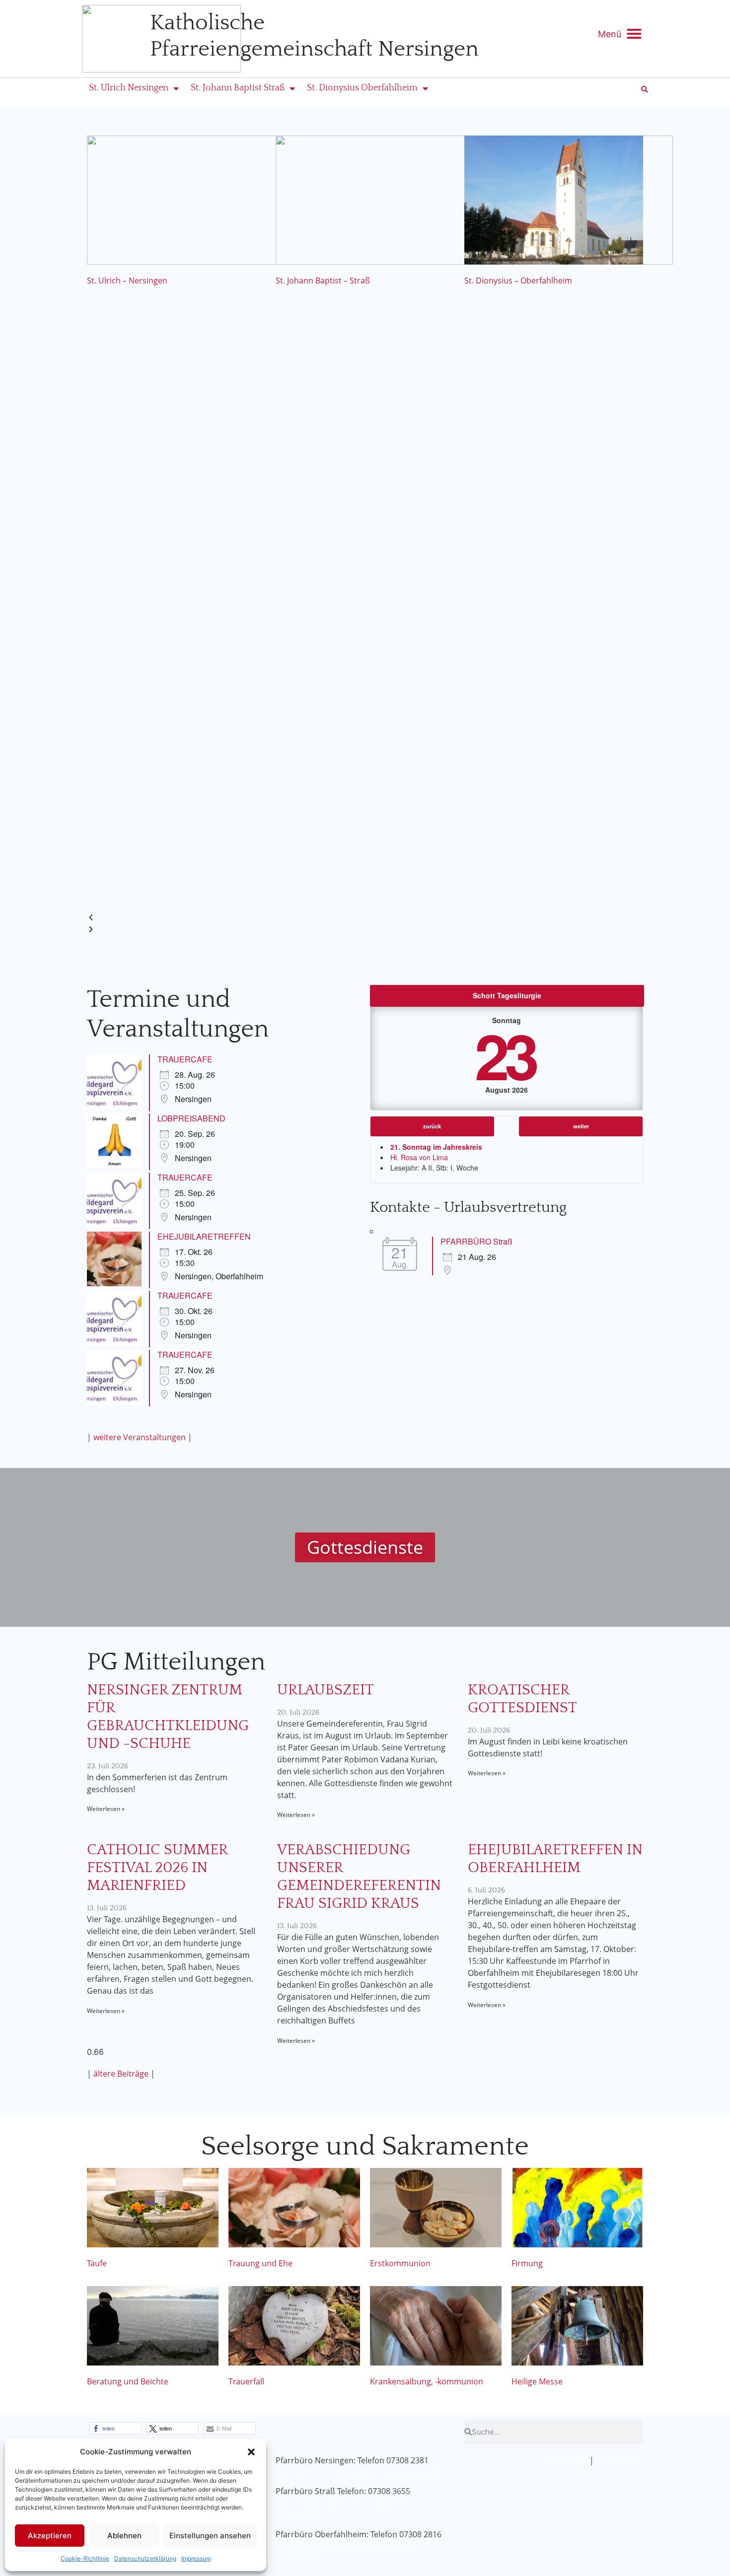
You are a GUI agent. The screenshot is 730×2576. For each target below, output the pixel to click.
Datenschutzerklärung (145, 2558)
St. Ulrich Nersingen (129, 88)
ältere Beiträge (121, 2074)
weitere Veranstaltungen (140, 1437)
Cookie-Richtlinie (85, 2558)
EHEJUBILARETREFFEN (204, 1236)
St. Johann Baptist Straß (238, 88)
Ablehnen (124, 2536)
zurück (432, 1126)
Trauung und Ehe (260, 2263)
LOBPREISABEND (191, 1118)
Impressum (196, 2558)
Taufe (97, 2263)
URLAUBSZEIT (326, 1690)
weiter (581, 1126)
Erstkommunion (400, 2263)
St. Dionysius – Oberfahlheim (518, 280)
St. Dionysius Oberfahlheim (362, 88)
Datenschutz (620, 2460)
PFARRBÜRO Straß (476, 1241)
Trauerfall (246, 2381)
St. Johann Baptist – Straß (323, 280)
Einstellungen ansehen (210, 2536)
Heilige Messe (537, 2381)
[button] (251, 2452)
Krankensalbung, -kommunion (427, 2381)
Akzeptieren (50, 2536)
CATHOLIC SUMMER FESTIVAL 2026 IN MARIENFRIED (157, 1868)
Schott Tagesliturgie (507, 995)
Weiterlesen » (106, 1809)
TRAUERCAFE (185, 1059)
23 (505, 1055)
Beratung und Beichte (128, 2381)
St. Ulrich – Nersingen (127, 280)
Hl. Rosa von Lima (419, 1157)
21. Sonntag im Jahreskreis (436, 1147)
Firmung (527, 2263)
